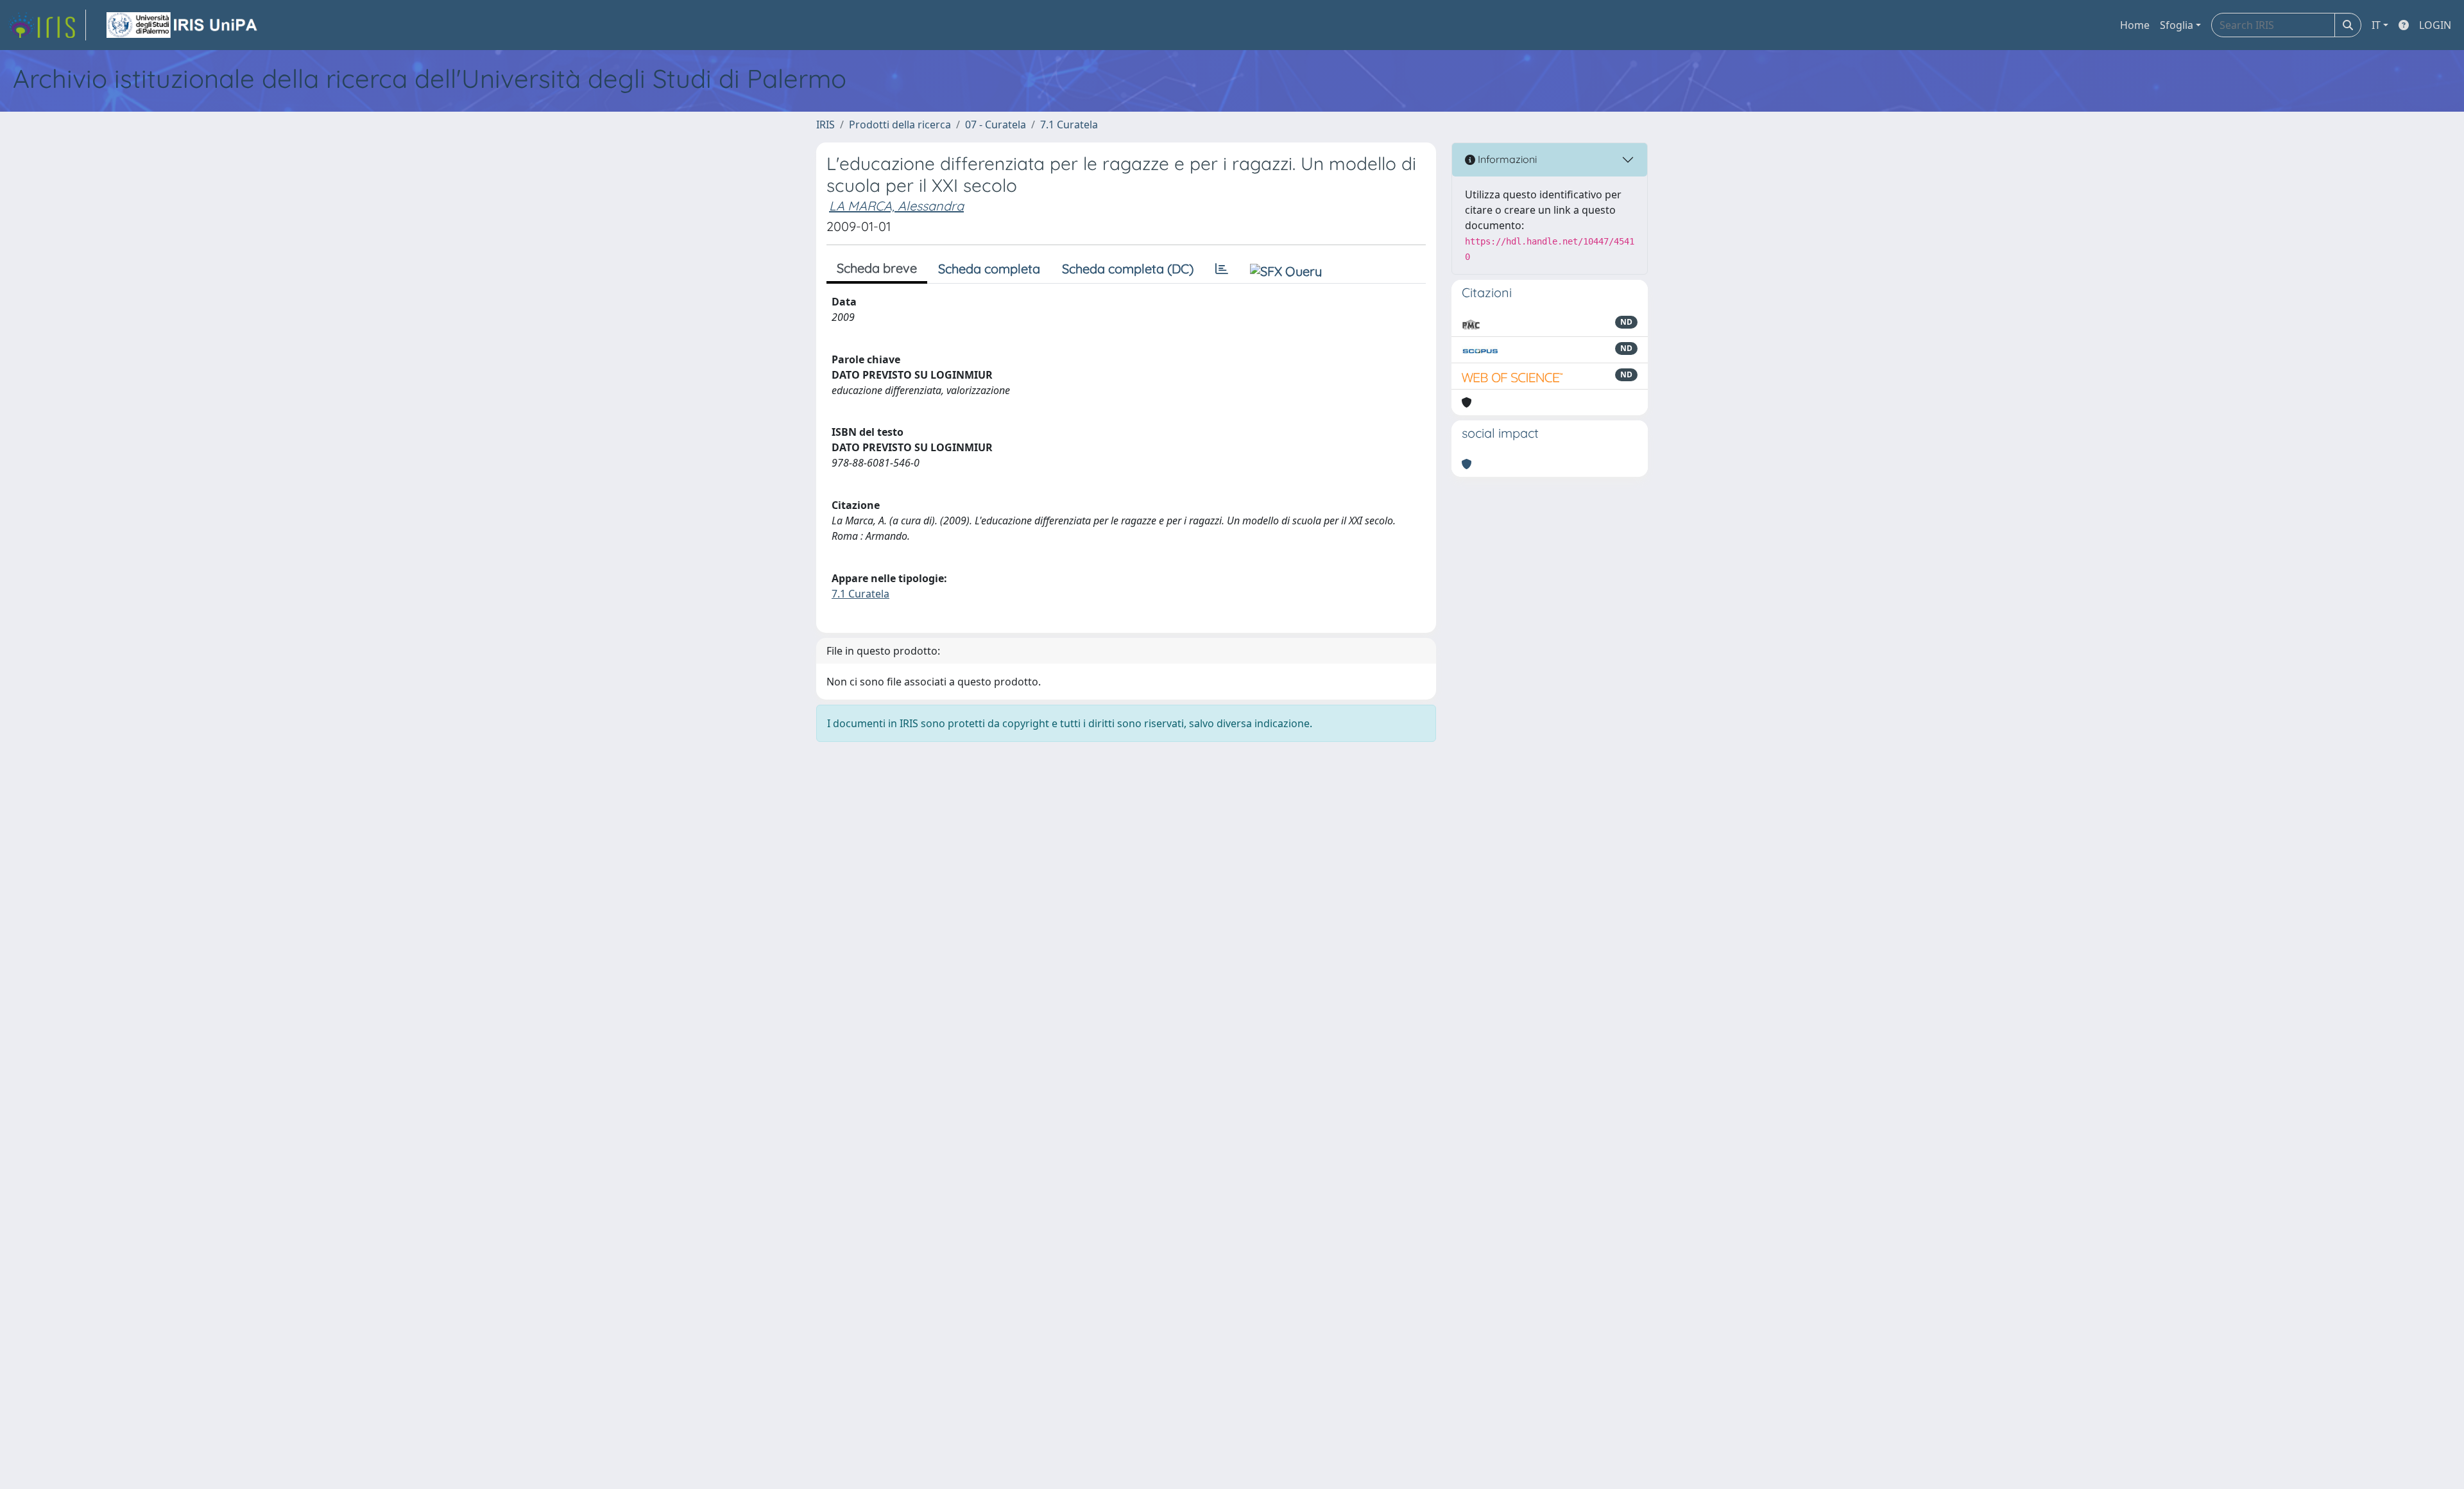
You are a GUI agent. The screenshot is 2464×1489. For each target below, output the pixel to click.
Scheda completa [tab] (989, 269)
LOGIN (2435, 25)
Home (2135, 25)
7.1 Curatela (1069, 125)
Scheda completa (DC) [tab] (1128, 269)
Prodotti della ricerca (900, 125)
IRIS (826, 125)
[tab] (1222, 269)
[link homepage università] (183, 25)
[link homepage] (47, 25)
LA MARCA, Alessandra (896, 206)
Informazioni (1506, 159)
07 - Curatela (996, 125)
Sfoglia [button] (2177, 25)
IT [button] (2376, 25)
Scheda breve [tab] (877, 268)
